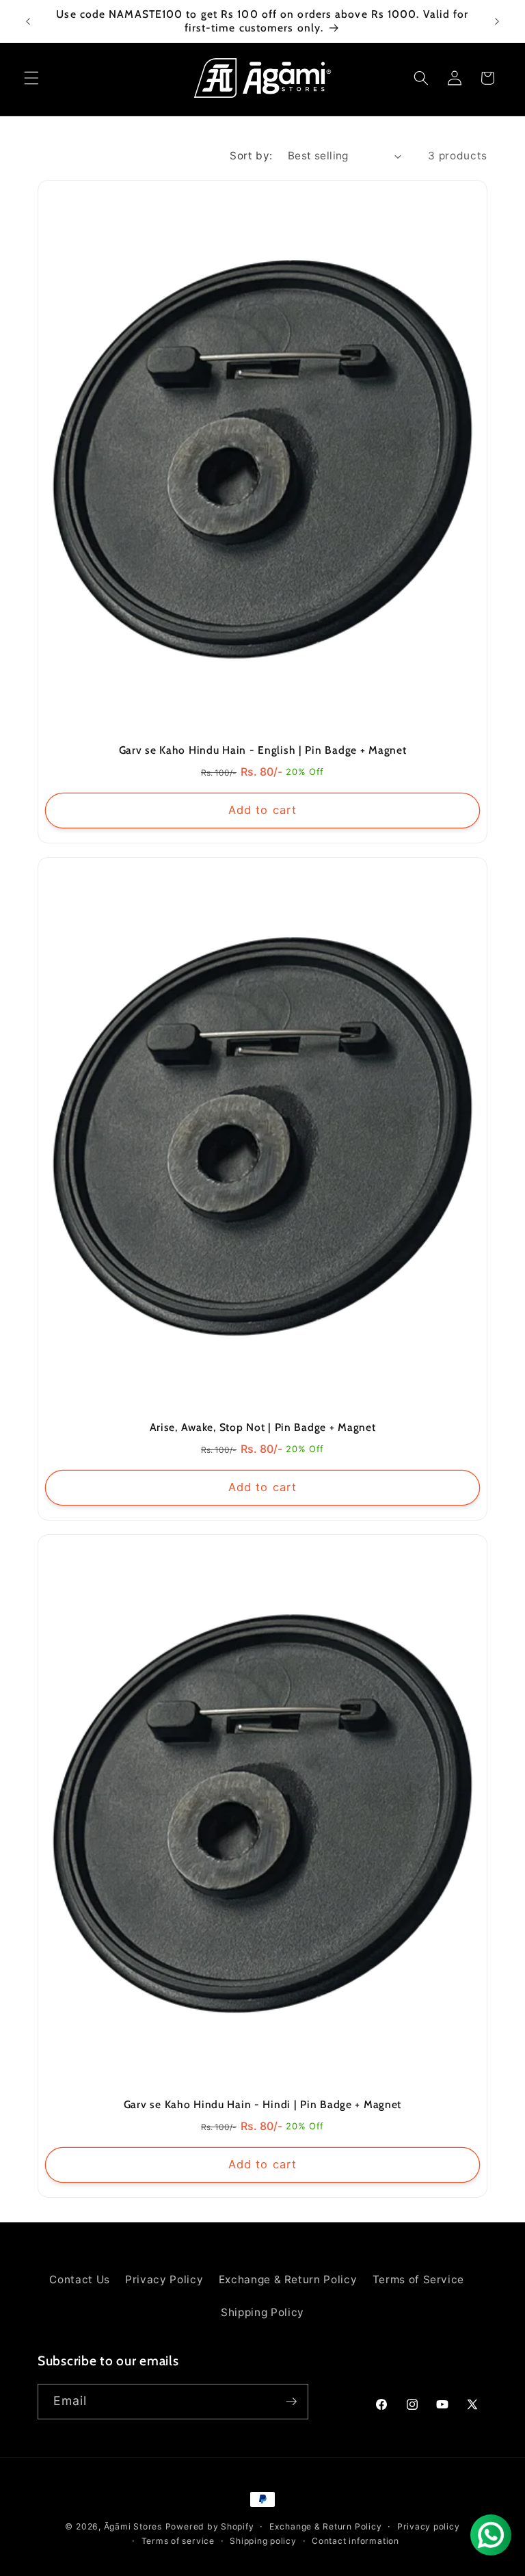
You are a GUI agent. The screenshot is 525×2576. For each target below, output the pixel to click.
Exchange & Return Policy (288, 2279)
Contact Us (80, 2279)
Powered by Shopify (210, 2526)
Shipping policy (263, 2541)
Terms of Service (419, 2279)
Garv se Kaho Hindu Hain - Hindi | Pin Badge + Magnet (262, 2104)
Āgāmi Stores (133, 2526)
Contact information (355, 2541)
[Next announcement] (497, 21)
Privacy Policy (164, 2279)
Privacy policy (429, 2526)
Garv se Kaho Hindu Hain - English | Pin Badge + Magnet (263, 750)
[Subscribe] (291, 2402)
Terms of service (178, 2541)
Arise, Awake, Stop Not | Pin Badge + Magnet (263, 1427)
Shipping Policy (262, 2312)
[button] (31, 78)
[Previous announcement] (28, 21)
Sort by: (251, 156)
